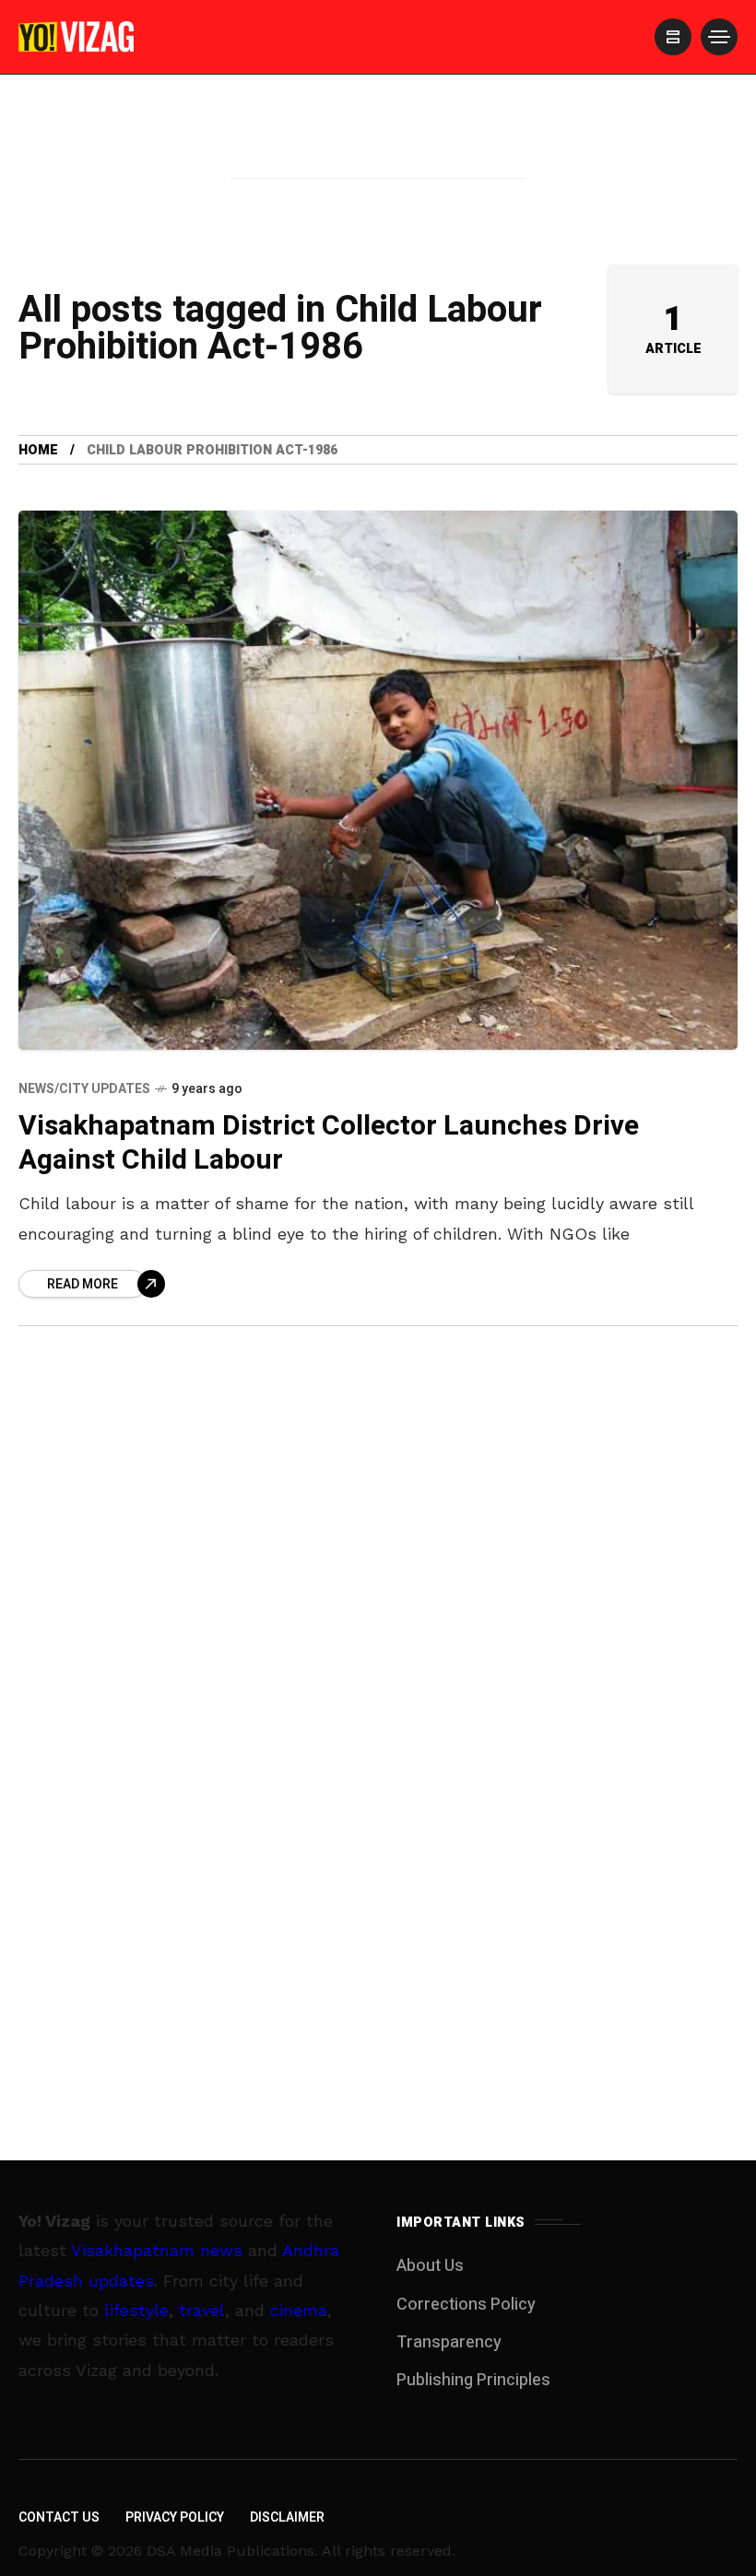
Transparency (449, 2342)
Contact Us (59, 2517)
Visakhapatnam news (157, 2250)
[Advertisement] (378, 150)
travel (202, 2310)
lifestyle (136, 2310)
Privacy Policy (175, 2517)
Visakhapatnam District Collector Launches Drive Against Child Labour (329, 1143)
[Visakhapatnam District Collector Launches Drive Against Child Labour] (378, 780)
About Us (430, 2266)
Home (38, 450)
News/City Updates (84, 1089)
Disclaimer (287, 2517)
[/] (673, 37)
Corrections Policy (466, 2305)
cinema (299, 2310)
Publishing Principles (473, 2380)
